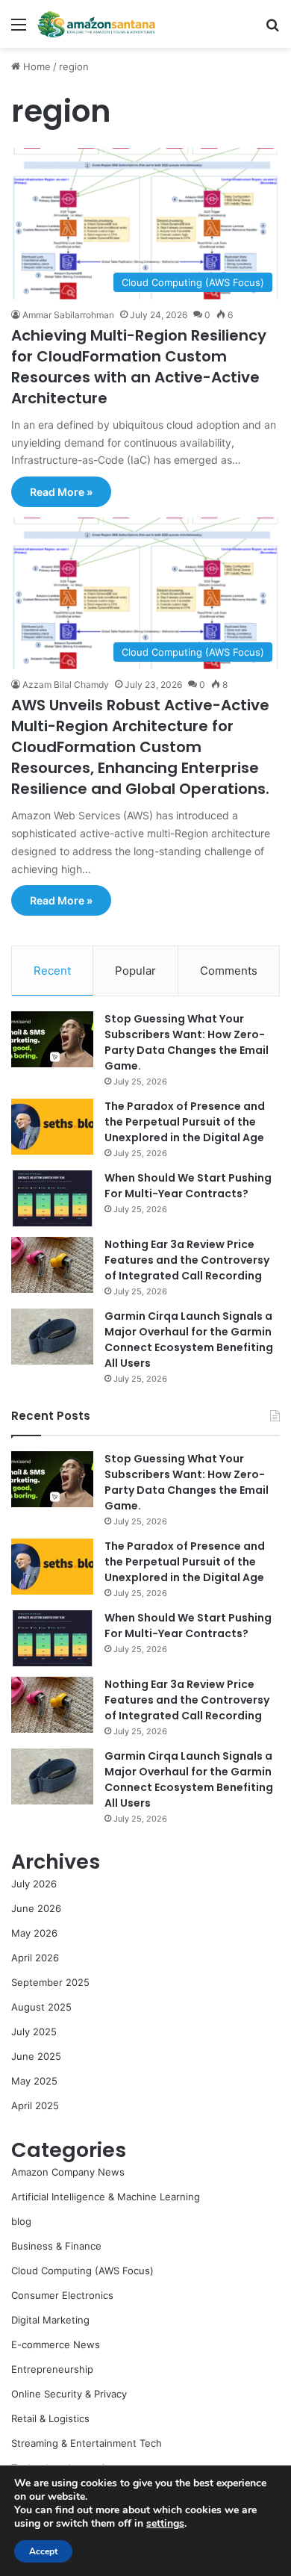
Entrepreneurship (52, 2369)
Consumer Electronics (62, 2295)
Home (35, 66)
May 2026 (34, 1933)
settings (165, 2524)
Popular (135, 971)
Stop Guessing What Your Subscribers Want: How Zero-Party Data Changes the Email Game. (187, 1042)
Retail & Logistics (50, 2418)
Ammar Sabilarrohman (68, 315)
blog (21, 2221)
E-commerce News (56, 2344)
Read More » (61, 492)
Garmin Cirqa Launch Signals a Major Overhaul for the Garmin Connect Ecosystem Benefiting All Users (189, 1340)
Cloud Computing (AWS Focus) (82, 2271)
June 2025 (36, 2056)
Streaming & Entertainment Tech (87, 2443)
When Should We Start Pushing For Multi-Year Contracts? (188, 1186)
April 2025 (35, 2105)
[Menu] (19, 30)
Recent (52, 971)
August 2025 (41, 2007)
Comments (229, 971)
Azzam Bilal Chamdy (66, 685)
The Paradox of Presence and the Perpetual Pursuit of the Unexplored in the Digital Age (185, 1122)
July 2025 (34, 2032)
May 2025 (34, 2081)
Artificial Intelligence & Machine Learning (106, 2197)
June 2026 (36, 1908)
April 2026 (35, 1958)
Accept (43, 2551)
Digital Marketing (50, 2320)
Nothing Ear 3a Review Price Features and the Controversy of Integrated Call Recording (187, 1260)
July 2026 (34, 1884)
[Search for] (272, 30)
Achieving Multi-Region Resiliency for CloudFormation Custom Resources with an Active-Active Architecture (139, 367)
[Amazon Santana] (97, 24)
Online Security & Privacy (69, 2394)
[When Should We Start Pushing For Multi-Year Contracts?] (52, 1198)
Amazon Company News (68, 2172)
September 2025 (50, 1982)
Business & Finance (56, 2246)
